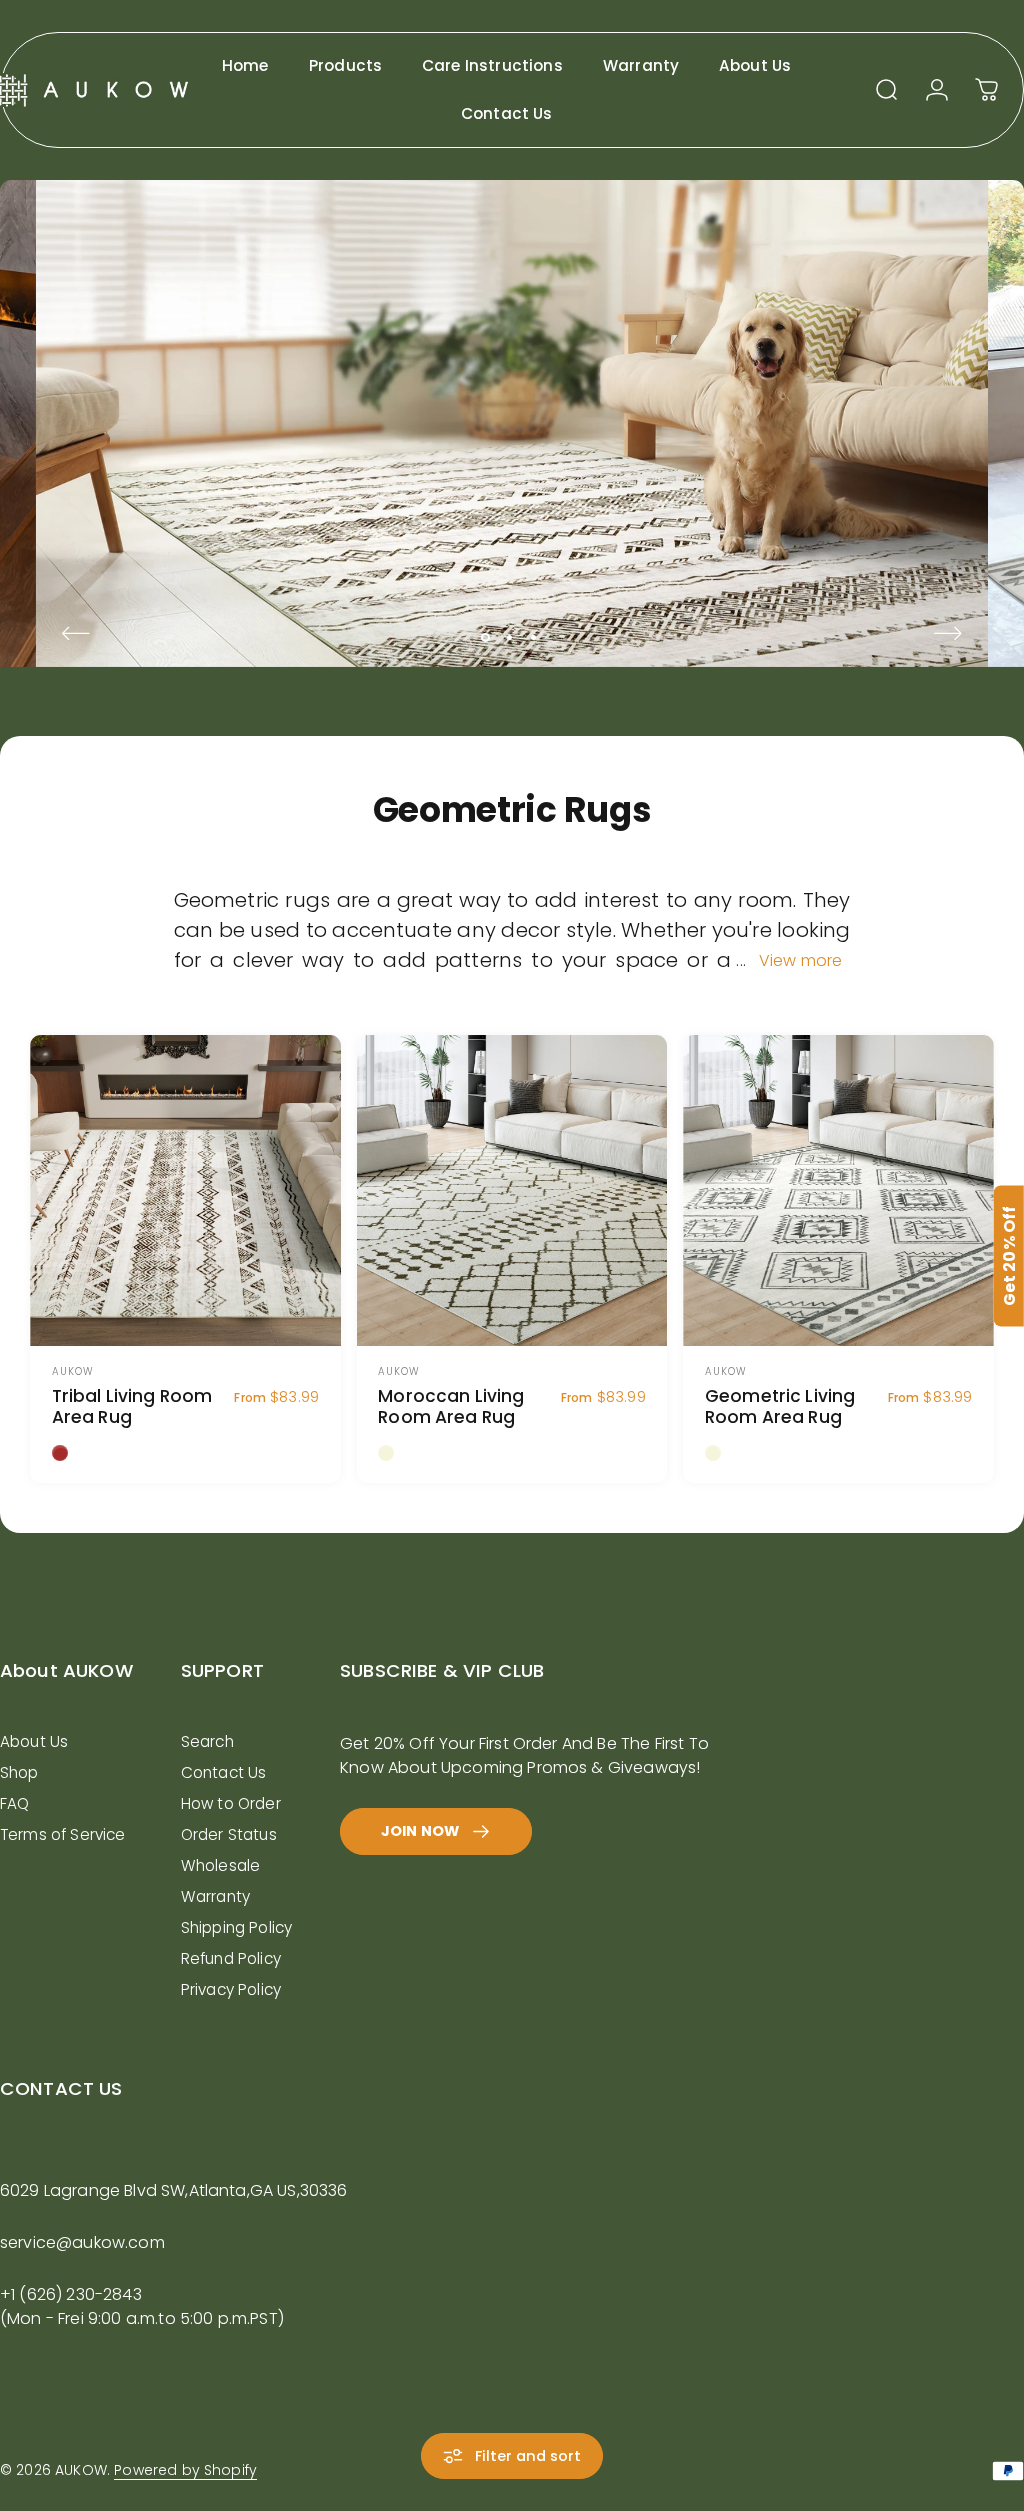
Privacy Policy (231, 1989)
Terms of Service (63, 1834)
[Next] (948, 633)
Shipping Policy (236, 1927)
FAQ (14, 1803)
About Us (34, 1741)
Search (207, 1741)
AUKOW (73, 1371)
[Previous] (76, 633)
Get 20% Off (1009, 1255)
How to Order (231, 1803)
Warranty (215, 1896)
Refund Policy (231, 1958)
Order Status (229, 1834)
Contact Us (224, 1772)
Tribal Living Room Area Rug (132, 1407)
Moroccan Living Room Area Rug (451, 1407)
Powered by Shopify (185, 2470)
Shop (19, 1772)
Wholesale (220, 1865)
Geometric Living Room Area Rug (780, 1407)
